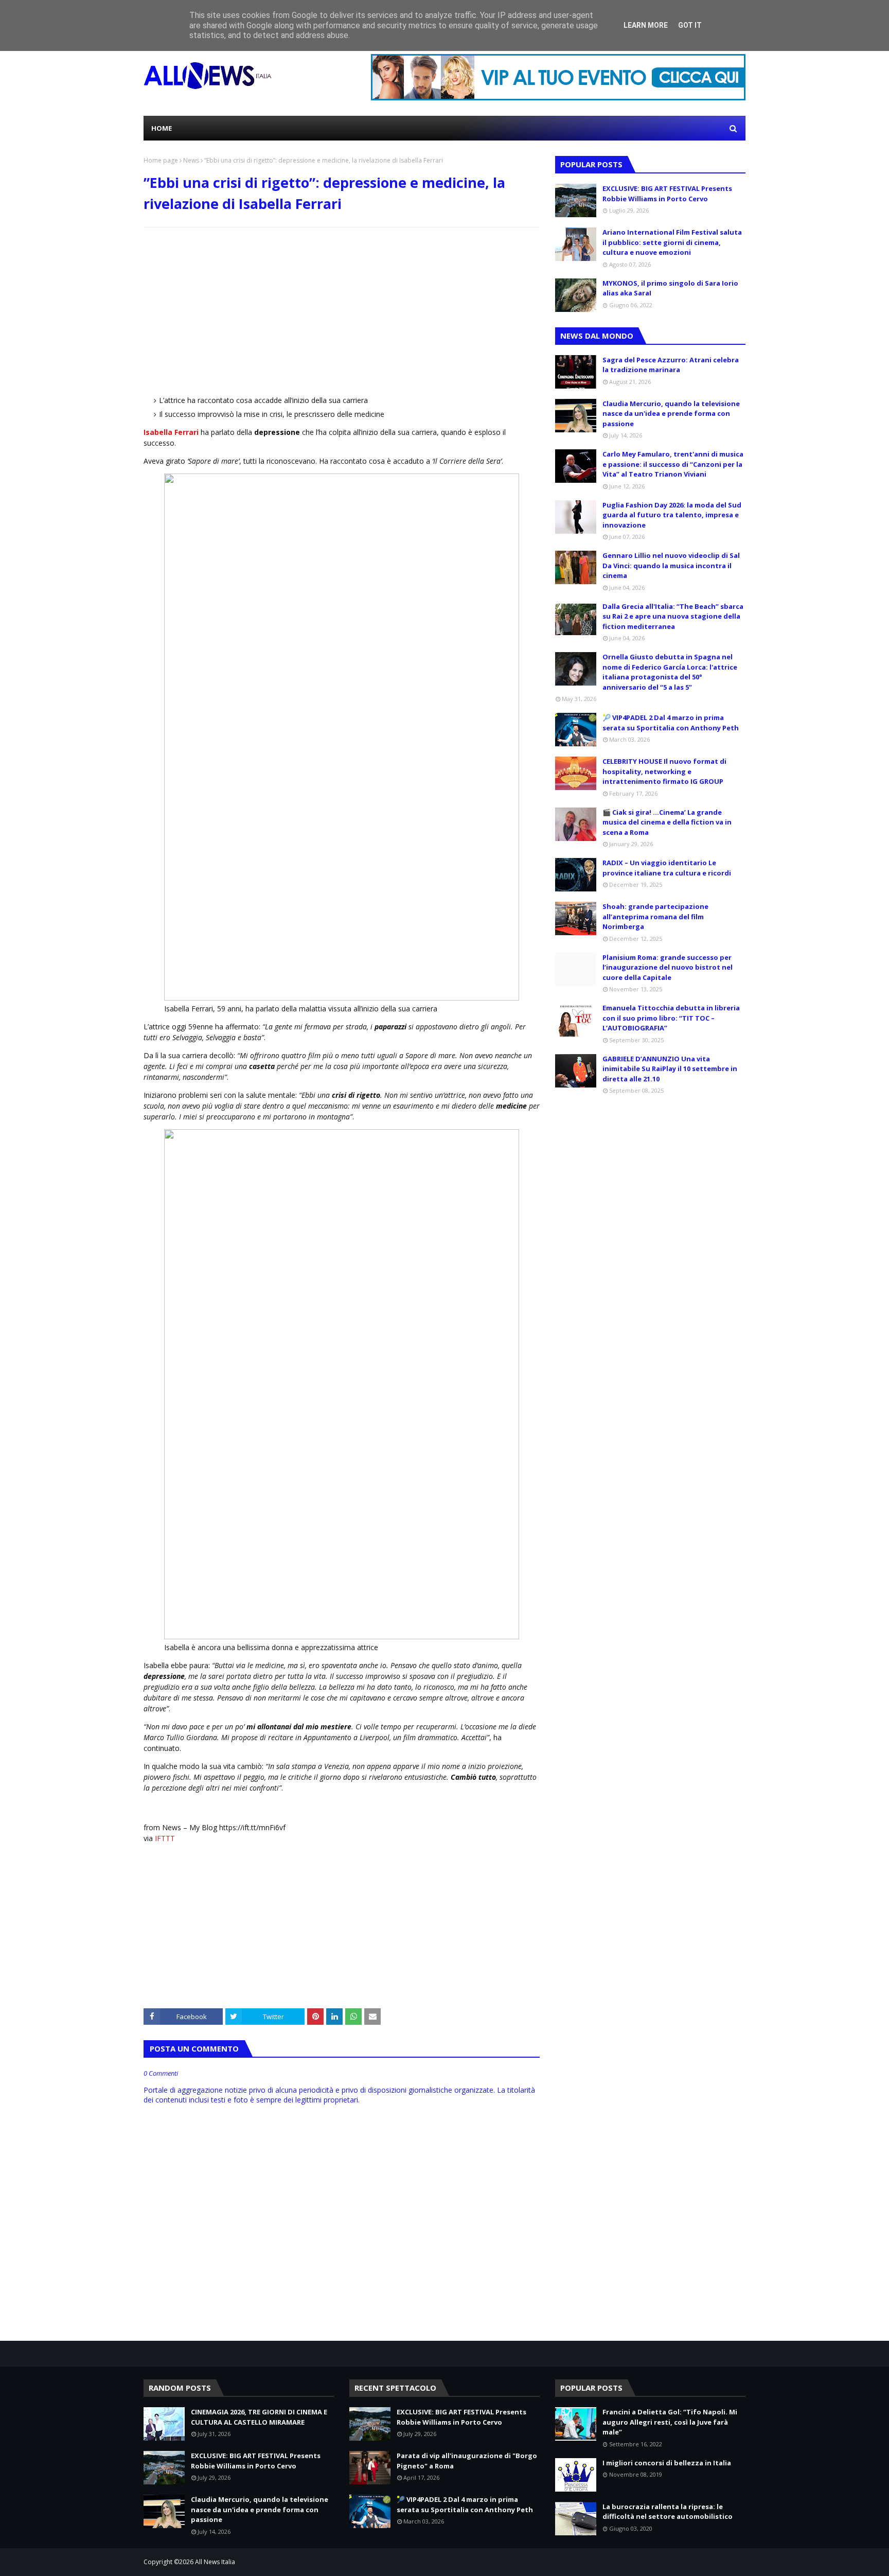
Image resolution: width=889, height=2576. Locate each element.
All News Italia (215, 2562)
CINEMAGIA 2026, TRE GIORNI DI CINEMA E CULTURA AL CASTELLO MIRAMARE (259, 2417)
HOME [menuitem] (162, 128)
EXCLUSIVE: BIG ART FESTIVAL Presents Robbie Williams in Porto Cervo (667, 194)
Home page (161, 160)
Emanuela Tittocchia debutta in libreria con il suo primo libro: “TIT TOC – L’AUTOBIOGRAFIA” (671, 1018)
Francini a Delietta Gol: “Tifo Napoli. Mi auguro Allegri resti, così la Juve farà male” (670, 2422)
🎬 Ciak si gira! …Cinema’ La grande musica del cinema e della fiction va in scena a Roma (667, 822)
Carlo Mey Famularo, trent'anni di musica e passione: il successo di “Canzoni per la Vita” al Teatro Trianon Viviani (673, 464)
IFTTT (165, 1838)
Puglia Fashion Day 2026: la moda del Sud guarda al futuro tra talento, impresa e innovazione (672, 515)
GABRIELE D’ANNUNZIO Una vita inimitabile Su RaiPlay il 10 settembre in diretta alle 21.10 (670, 1069)
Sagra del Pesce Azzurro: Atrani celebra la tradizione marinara (671, 365)
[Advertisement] (342, 310)
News (191, 160)
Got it (690, 25)
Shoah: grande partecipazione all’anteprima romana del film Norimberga (655, 916)
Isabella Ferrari (171, 432)
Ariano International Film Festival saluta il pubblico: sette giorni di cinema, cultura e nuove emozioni (672, 242)
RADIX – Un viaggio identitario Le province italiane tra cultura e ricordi (667, 868)
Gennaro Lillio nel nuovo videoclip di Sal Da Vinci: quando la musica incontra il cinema (671, 565)
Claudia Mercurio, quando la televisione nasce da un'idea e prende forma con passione (671, 414)
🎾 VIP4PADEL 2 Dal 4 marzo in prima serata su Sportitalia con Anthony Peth (671, 723)
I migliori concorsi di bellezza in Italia (667, 2463)
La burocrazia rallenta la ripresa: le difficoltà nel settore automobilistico (668, 2512)
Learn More (646, 25)
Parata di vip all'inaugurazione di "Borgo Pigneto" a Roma (467, 2461)
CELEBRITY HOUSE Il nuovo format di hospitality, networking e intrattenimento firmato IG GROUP (664, 771)
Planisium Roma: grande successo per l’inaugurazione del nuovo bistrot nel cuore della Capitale (668, 967)
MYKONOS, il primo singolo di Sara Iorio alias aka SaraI (670, 288)
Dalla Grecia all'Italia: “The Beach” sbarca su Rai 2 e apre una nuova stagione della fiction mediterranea (673, 616)
